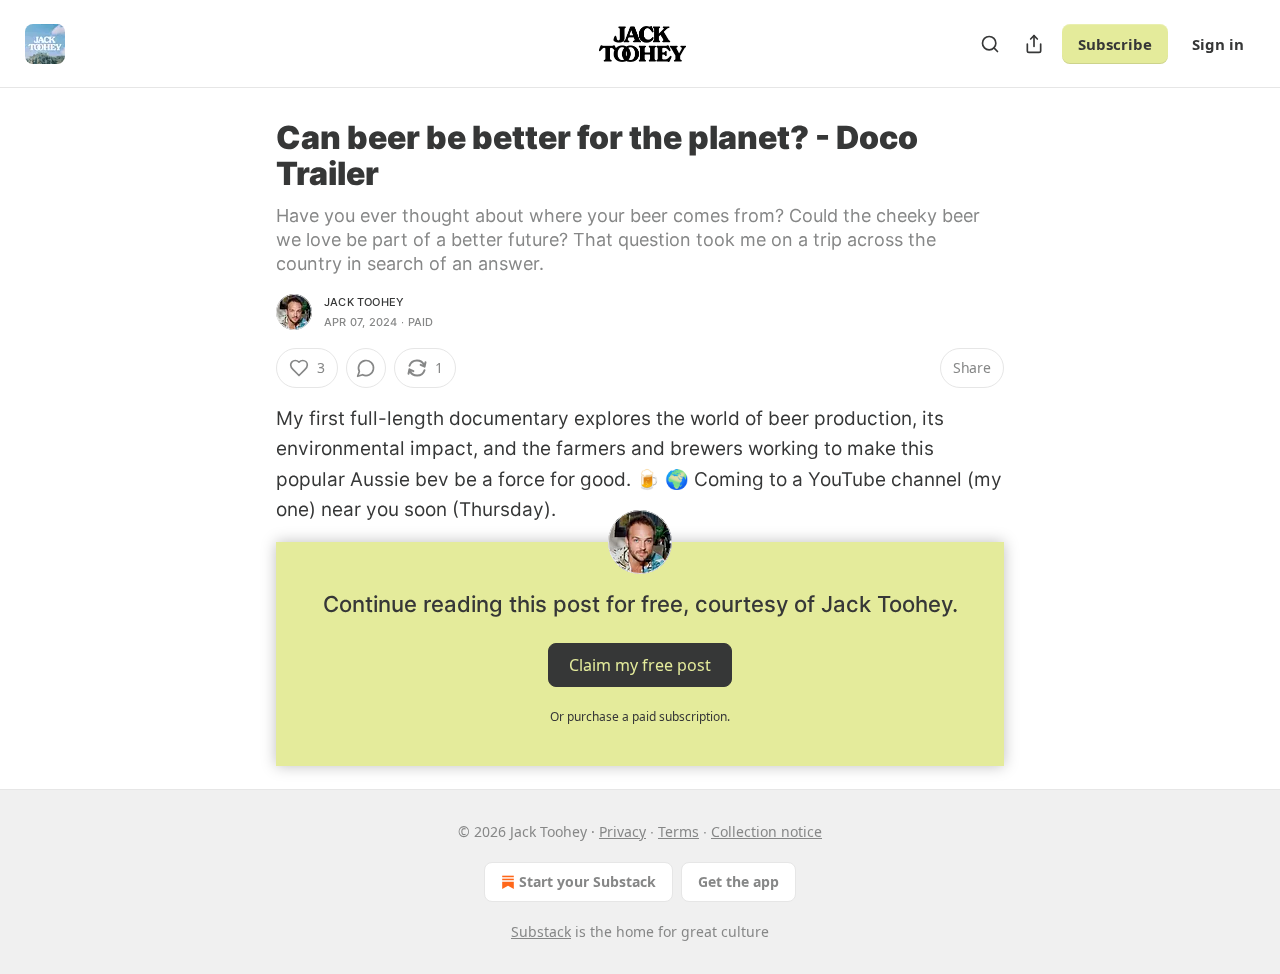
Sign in (1218, 44)
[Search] (990, 44)
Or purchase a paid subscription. (640, 716)
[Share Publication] (1034, 44)
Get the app (738, 881)
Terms (678, 831)
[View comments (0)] (366, 368)
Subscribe (1115, 44)
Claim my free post (640, 664)
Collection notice (766, 831)
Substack (541, 931)
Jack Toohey (364, 302)
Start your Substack (587, 881)
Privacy (622, 831)
